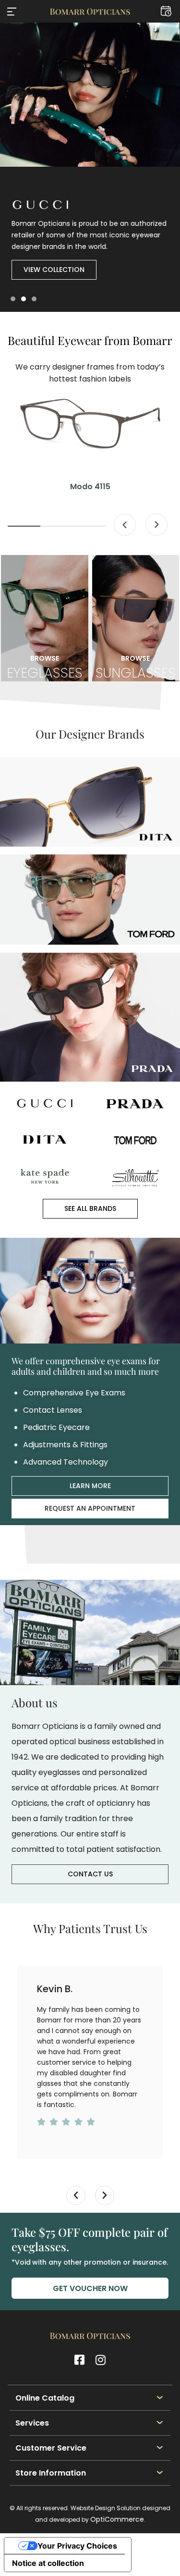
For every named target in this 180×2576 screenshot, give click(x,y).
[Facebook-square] (80, 2360)
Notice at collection (48, 2563)
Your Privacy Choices (77, 2546)
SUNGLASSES (136, 667)
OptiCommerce (117, 2519)
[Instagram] (101, 2360)
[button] (12, 12)
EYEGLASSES (45, 667)
